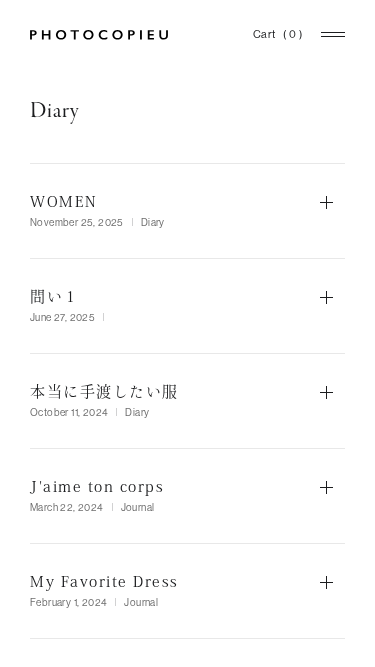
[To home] (99, 35)
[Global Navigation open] (333, 34)
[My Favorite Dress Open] (187, 591)
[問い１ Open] (187, 306)
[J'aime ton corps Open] (187, 496)
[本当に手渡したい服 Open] (187, 401)
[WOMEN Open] (187, 211)
